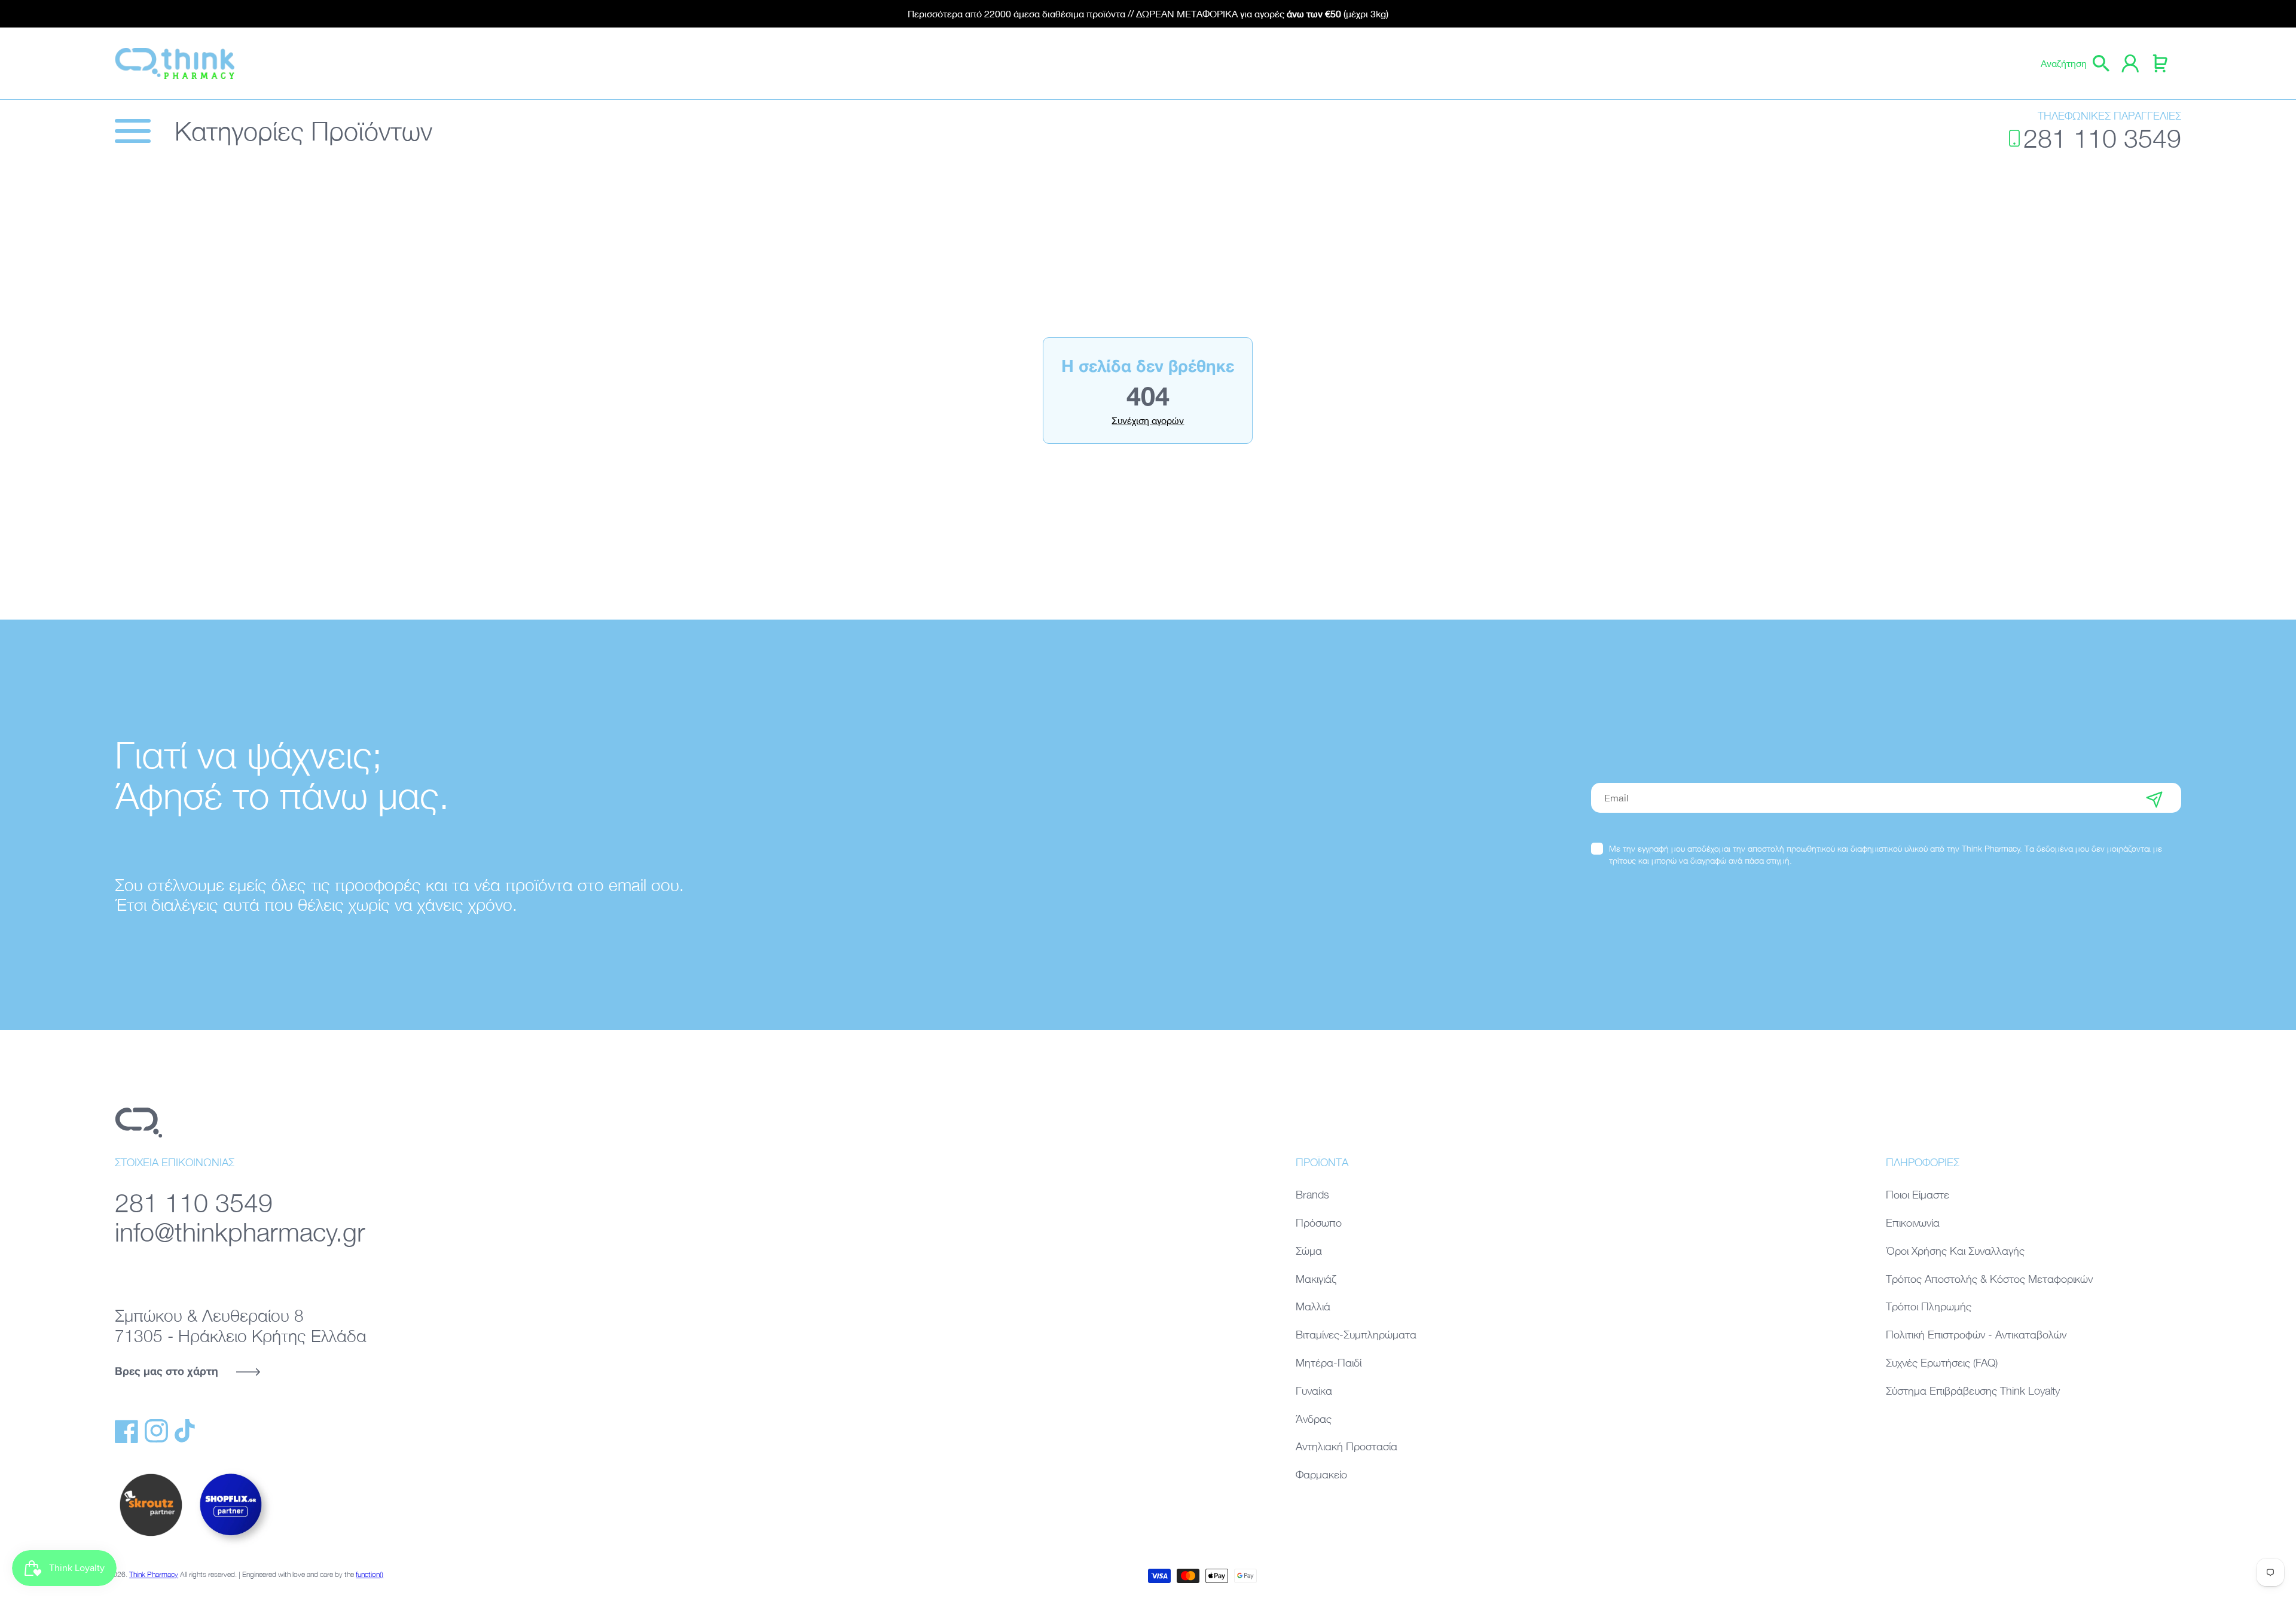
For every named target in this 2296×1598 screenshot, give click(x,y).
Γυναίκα (1314, 1391)
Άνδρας (1314, 1419)
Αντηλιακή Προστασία (1347, 1446)
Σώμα (1309, 1251)
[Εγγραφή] (2154, 798)
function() (370, 1574)
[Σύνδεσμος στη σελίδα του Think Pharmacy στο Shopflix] (231, 1546)
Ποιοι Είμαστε (1918, 1195)
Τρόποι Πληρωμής (1929, 1306)
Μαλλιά (1313, 1306)
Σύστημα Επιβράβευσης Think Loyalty (1973, 1391)
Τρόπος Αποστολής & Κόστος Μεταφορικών (1989, 1279)
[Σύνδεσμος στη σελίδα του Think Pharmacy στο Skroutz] (151, 1537)
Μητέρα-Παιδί (1329, 1363)
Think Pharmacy (154, 1574)
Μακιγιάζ (1316, 1279)
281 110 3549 (2102, 138)
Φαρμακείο (1321, 1475)
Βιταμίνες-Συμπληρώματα (1356, 1335)
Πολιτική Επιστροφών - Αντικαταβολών (1976, 1335)
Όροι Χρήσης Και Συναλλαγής (1955, 1251)
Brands (1312, 1195)
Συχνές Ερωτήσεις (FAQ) (1942, 1363)
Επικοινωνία (1913, 1223)
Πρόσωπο (1319, 1223)
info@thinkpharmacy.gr (240, 1232)
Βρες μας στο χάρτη (167, 1371)
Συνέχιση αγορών (1148, 420)
